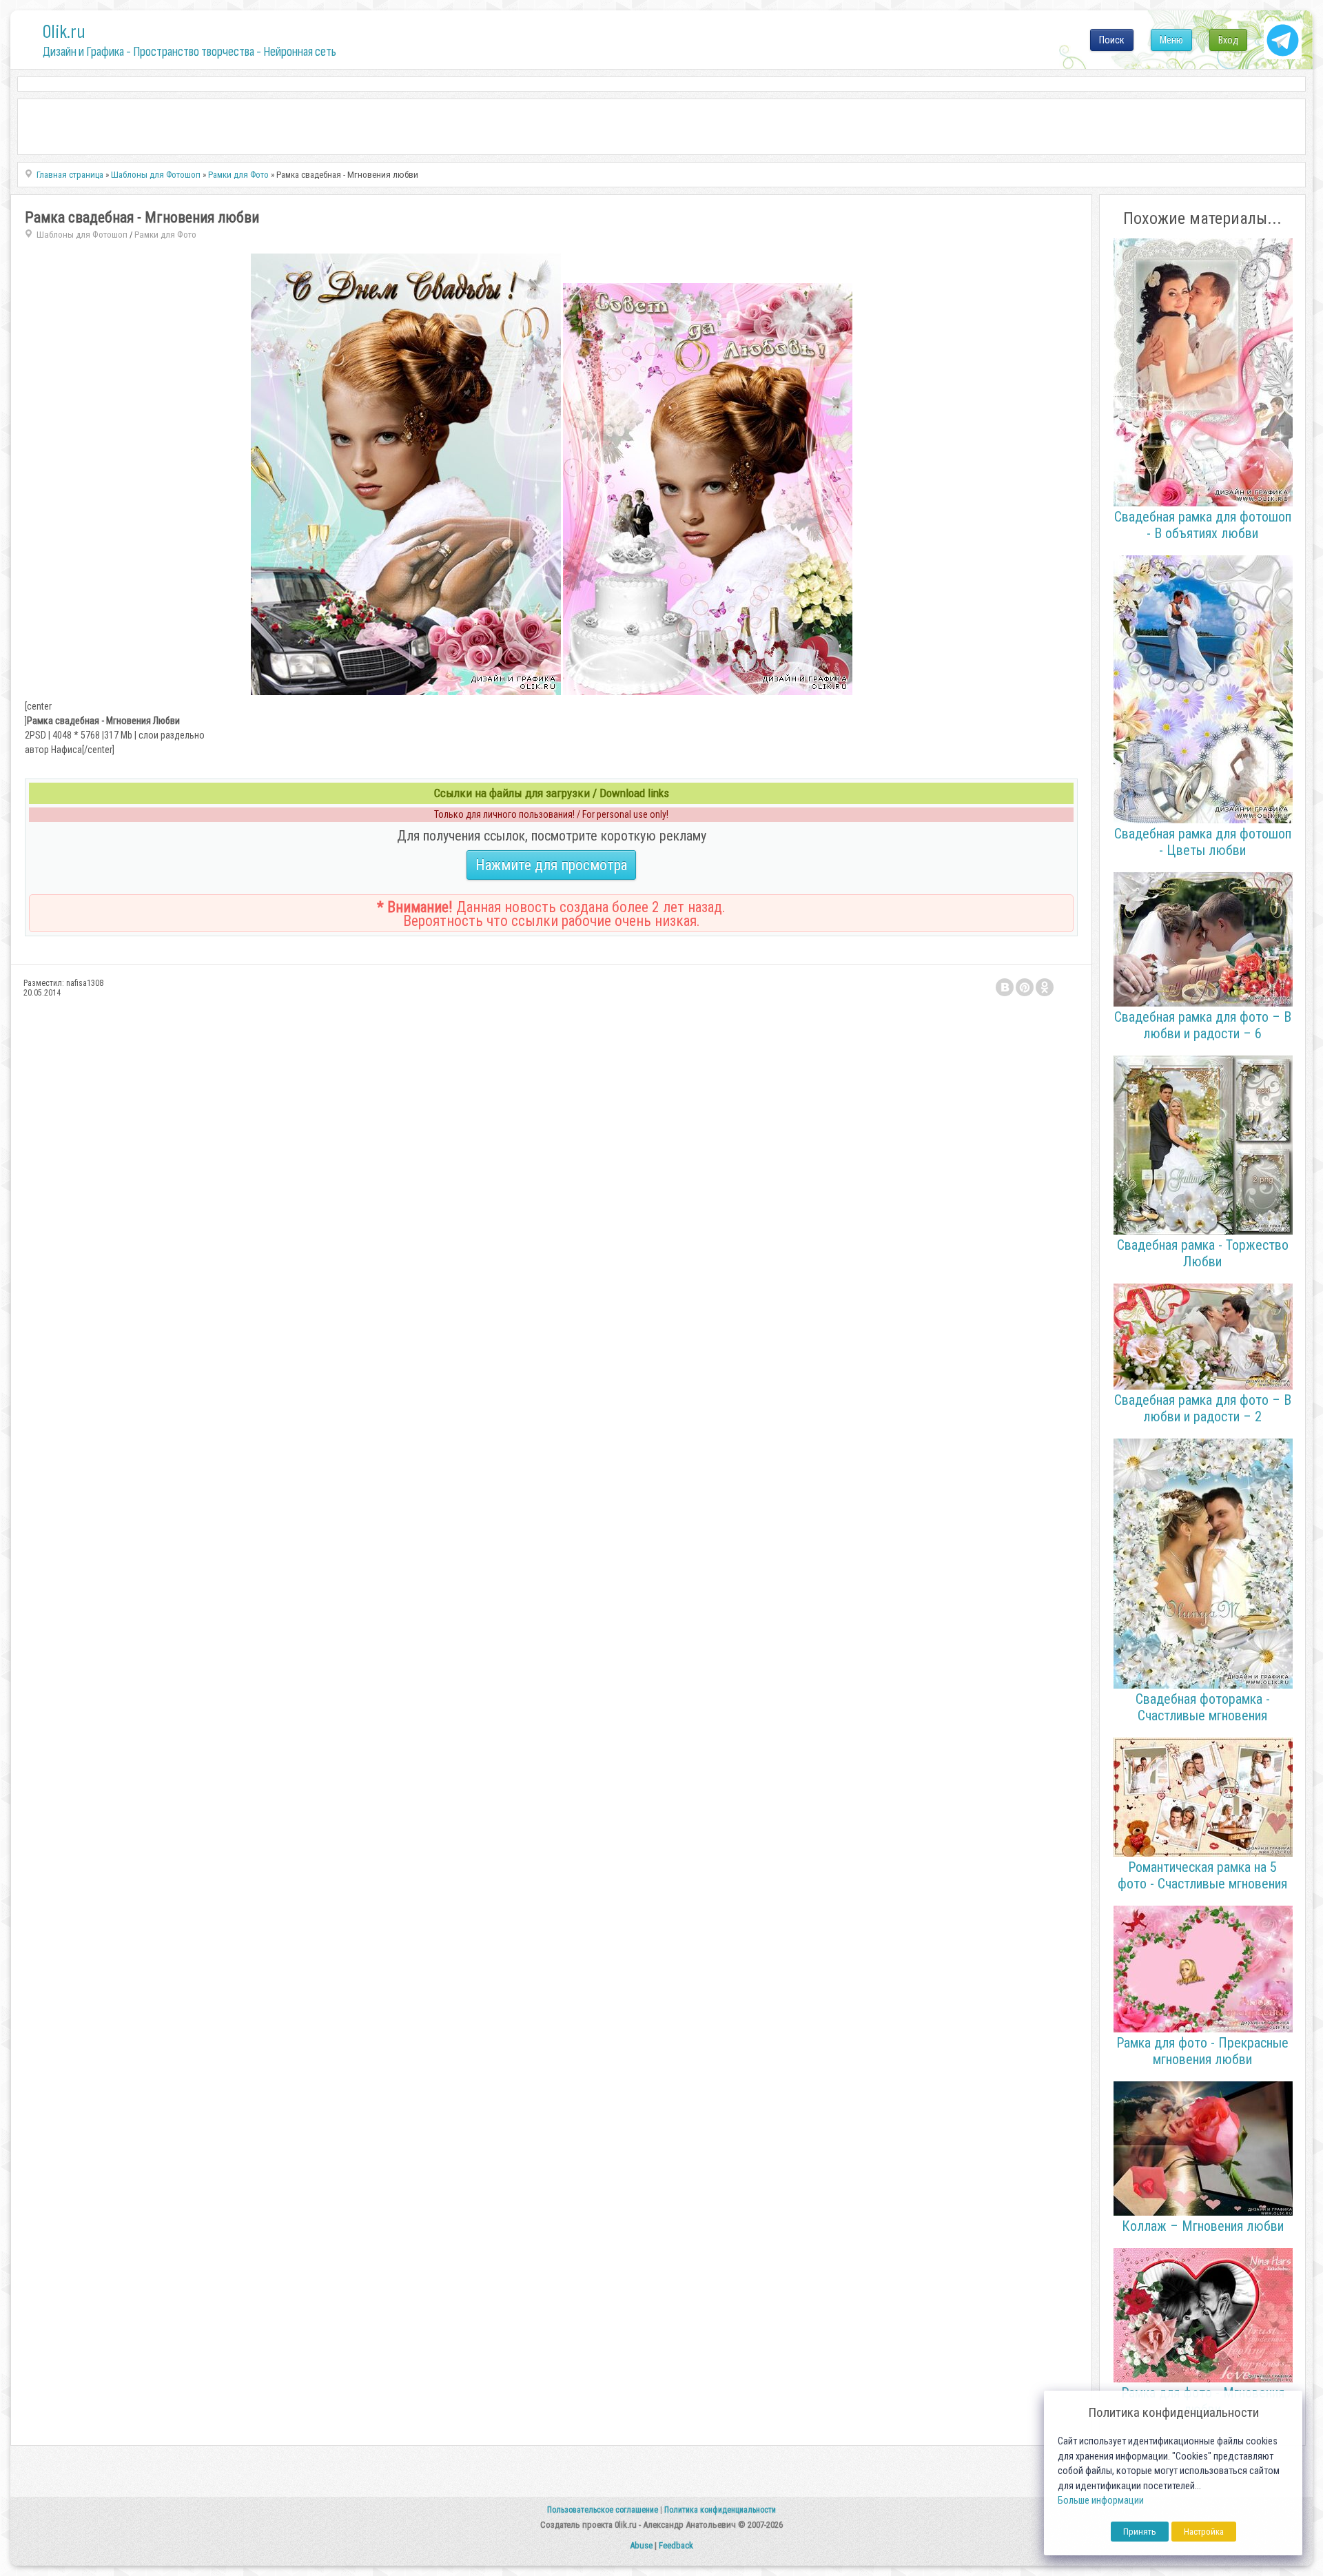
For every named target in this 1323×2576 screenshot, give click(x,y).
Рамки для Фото (165, 235)
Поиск (1112, 40)
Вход (1228, 40)
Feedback (676, 2545)
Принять (1140, 2532)
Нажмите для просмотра (551, 865)
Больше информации (1101, 2501)
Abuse (641, 2545)
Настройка (1204, 2532)
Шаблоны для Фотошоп (82, 235)
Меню (1171, 40)
